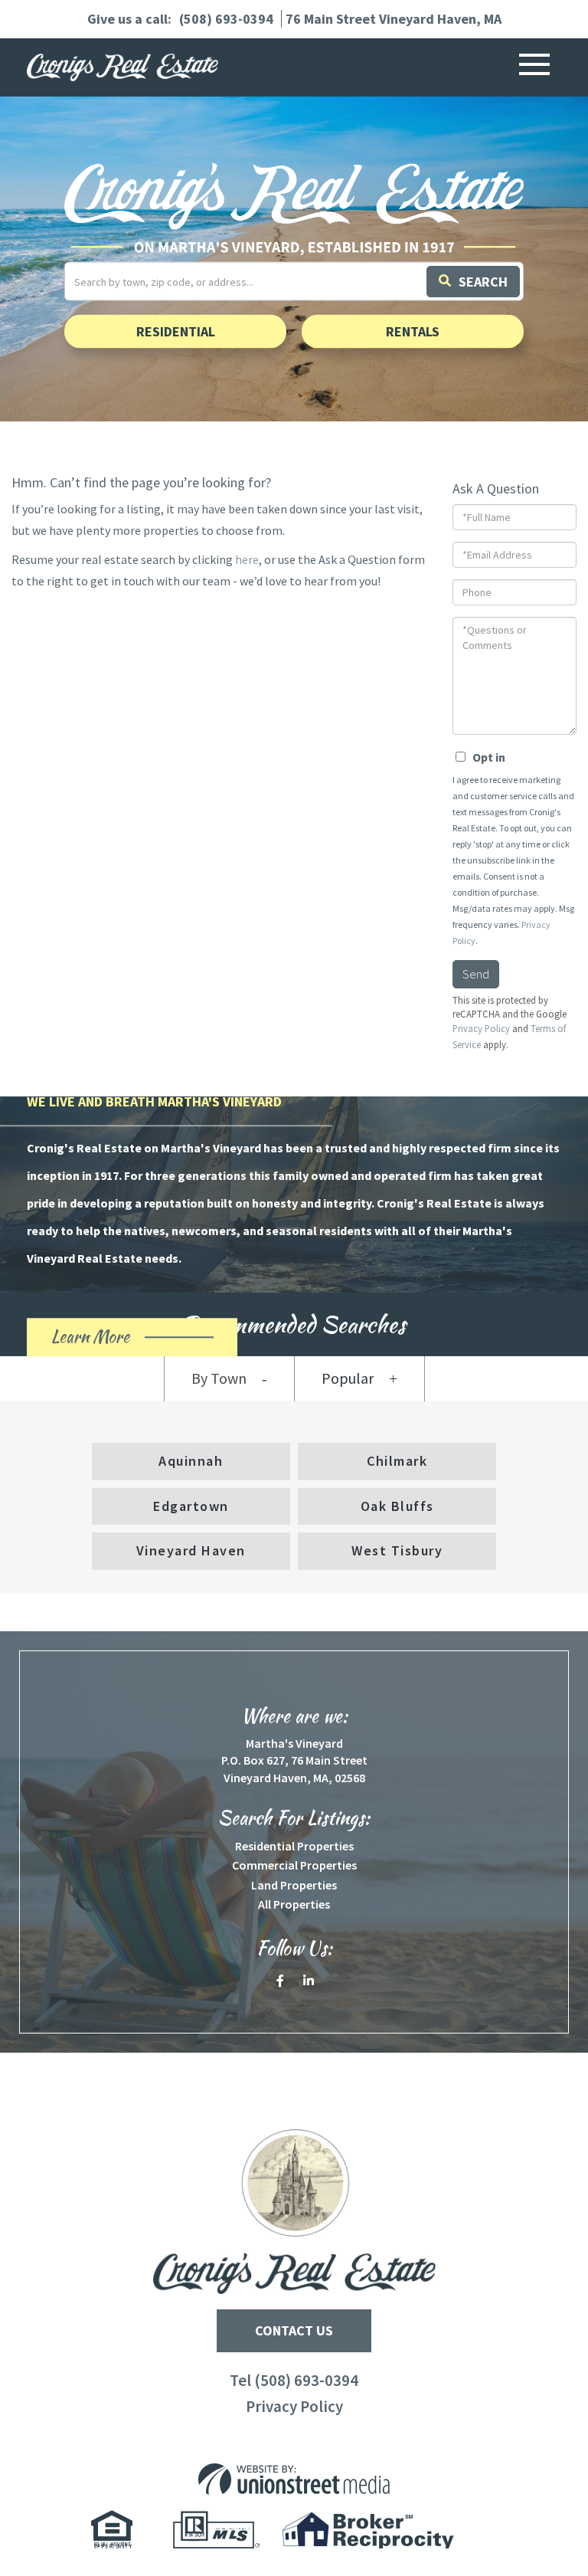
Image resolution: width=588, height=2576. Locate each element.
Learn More (118, 1340)
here (247, 559)
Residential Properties (294, 1846)
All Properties (294, 1904)
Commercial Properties (294, 1865)
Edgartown (191, 1506)
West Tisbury (397, 1550)
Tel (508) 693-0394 (294, 2380)
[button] (473, 282)
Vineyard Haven (191, 1550)
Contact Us (294, 2330)
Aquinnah (191, 1461)
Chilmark (397, 1461)
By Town (219, 1378)
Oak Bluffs (397, 1506)
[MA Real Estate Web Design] (294, 2479)
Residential (176, 331)
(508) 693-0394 (226, 19)
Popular (348, 1378)
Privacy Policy (294, 2406)
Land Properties (294, 1885)
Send (476, 974)
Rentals (413, 331)
